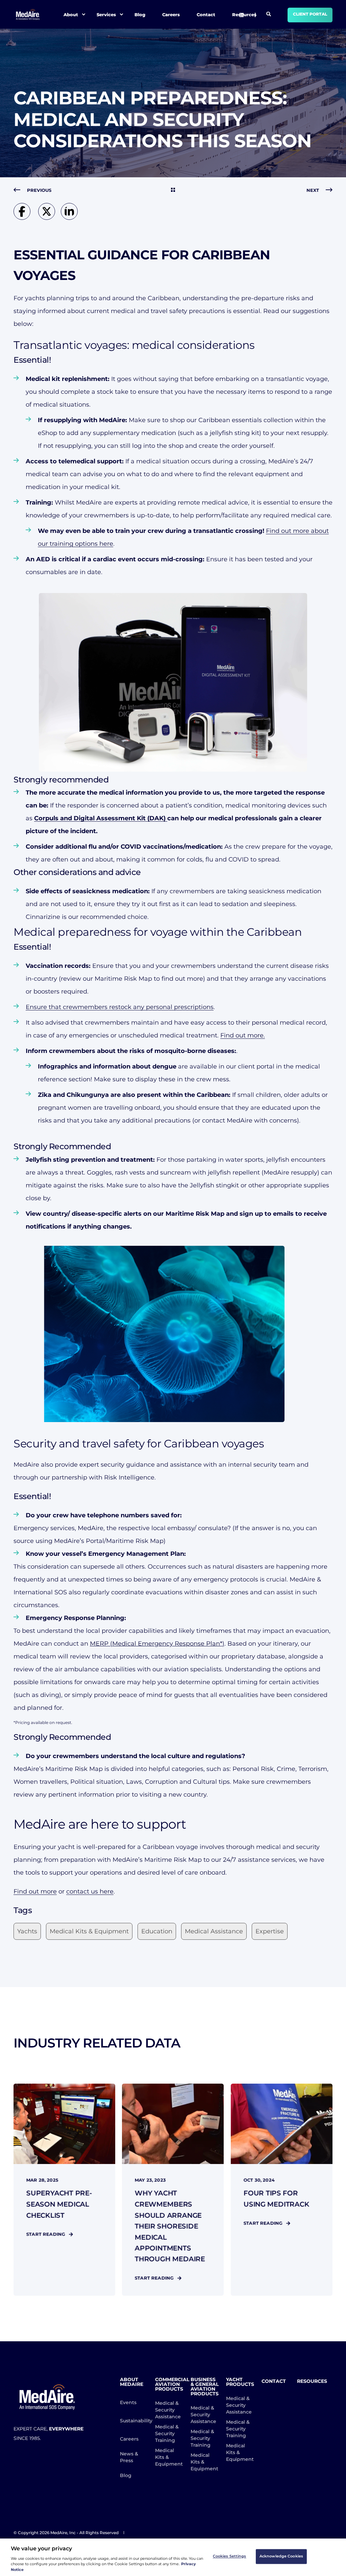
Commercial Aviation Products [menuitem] (169, 2385)
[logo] (47, 2397)
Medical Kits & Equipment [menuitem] (169, 2457)
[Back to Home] (28, 14)
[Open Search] (269, 14)
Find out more (35, 1891)
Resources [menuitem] (311, 2381)
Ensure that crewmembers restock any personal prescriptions (120, 1007)
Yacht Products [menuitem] (240, 2382)
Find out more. (243, 1035)
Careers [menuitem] (171, 14)
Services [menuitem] (106, 14)
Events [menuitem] (128, 2402)
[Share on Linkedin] (71, 218)
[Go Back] (173, 190)
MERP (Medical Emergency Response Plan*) (157, 1644)
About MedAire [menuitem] (132, 2382)
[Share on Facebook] (26, 218)
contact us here (90, 1891)
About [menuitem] (71, 14)
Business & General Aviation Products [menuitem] (204, 2387)
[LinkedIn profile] (242, 15)
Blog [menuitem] (140, 14)
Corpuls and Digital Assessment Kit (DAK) (101, 818)
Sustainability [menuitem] (134, 2421)
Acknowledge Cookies (281, 2556)
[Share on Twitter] (50, 218)
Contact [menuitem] (206, 14)
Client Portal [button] (310, 14)
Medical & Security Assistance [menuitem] (168, 2410)
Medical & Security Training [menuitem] (167, 2433)
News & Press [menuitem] (129, 2457)
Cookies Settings (230, 2556)
